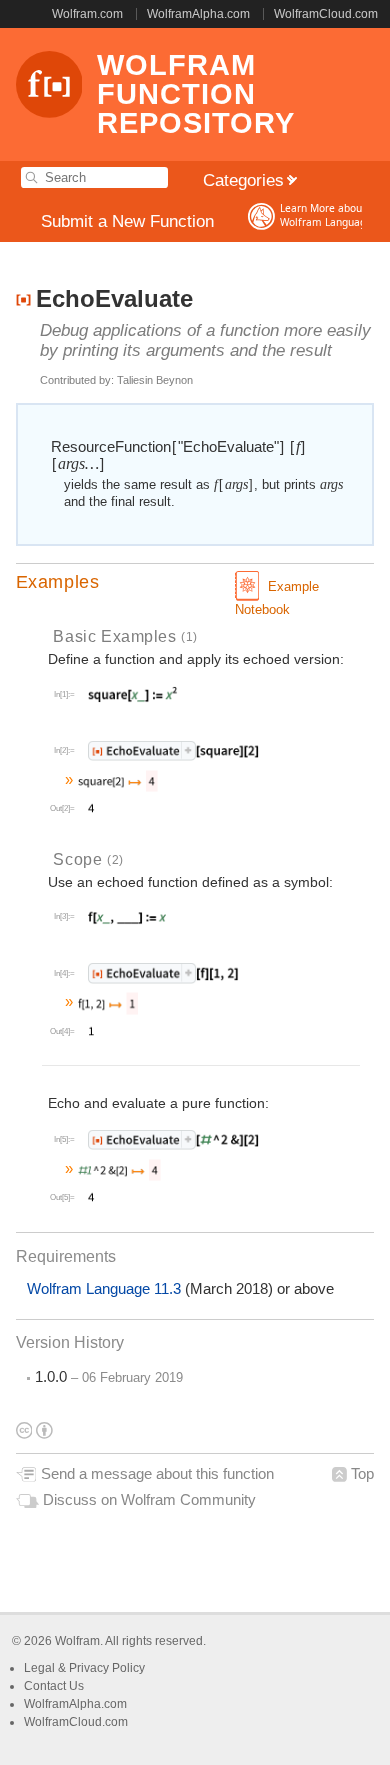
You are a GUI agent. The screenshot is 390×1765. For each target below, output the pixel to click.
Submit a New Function (127, 221)
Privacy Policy (107, 1668)
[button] (195, 582)
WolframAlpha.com (198, 14)
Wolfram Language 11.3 (106, 1289)
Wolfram (77, 1641)
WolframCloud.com (326, 14)
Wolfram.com (87, 14)
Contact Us (54, 1686)
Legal (41, 1668)
